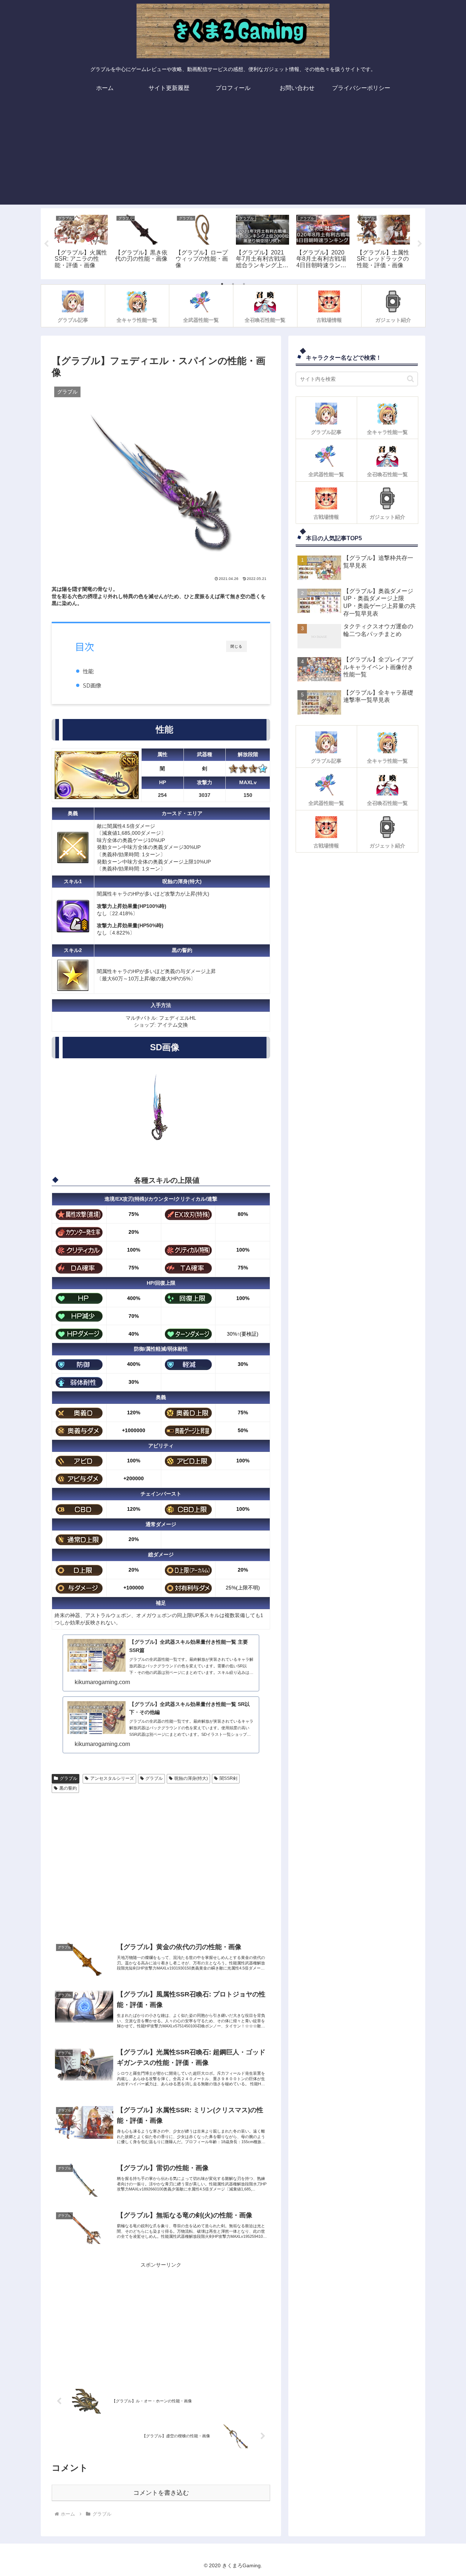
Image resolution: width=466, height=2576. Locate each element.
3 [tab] (244, 284)
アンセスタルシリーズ (112, 1778)
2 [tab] (233, 284)
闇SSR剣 (228, 1778)
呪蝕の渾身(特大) (191, 1778)
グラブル (68, 1778)
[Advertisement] (233, 154)
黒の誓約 (68, 1788)
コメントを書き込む (161, 2493)
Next (420, 244)
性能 (88, 671)
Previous (46, 244)
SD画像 (92, 685)
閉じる (236, 646)
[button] (410, 379)
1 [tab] (222, 284)
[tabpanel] (81, 242)
